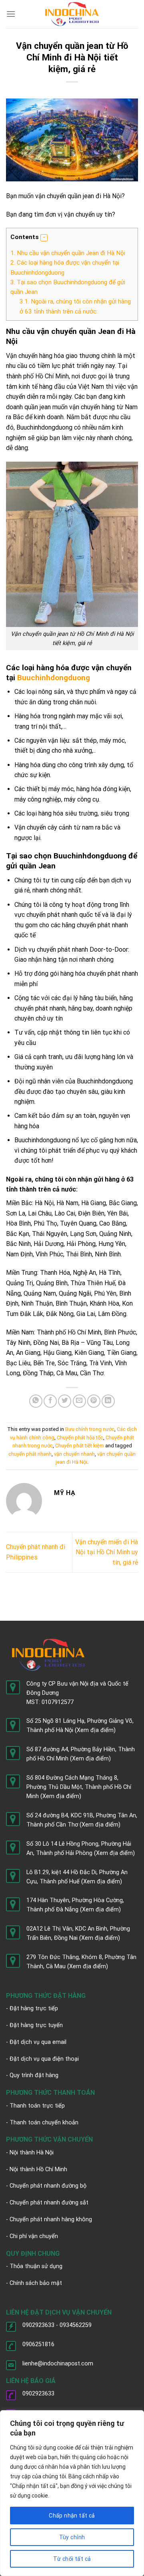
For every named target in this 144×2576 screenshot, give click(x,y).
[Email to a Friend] (79, 1401)
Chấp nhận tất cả (72, 2516)
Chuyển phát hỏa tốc (80, 1438)
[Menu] (11, 14)
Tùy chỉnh (72, 2537)
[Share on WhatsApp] (36, 1401)
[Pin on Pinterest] (94, 1401)
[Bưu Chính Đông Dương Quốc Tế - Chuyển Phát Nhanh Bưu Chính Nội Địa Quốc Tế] (72, 14)
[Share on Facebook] (50, 1401)
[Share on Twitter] (65, 1401)
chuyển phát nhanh (30, 1454)
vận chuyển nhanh (74, 1454)
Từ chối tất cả (72, 2559)
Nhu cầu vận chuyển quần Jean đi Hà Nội (69, 253)
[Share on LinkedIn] (108, 1401)
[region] (72, 2493)
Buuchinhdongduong (54, 678)
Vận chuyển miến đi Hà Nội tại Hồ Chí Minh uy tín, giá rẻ (107, 1552)
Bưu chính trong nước (90, 1429)
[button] (44, 238)
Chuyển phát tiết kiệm (80, 1446)
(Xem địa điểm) (95, 1730)
